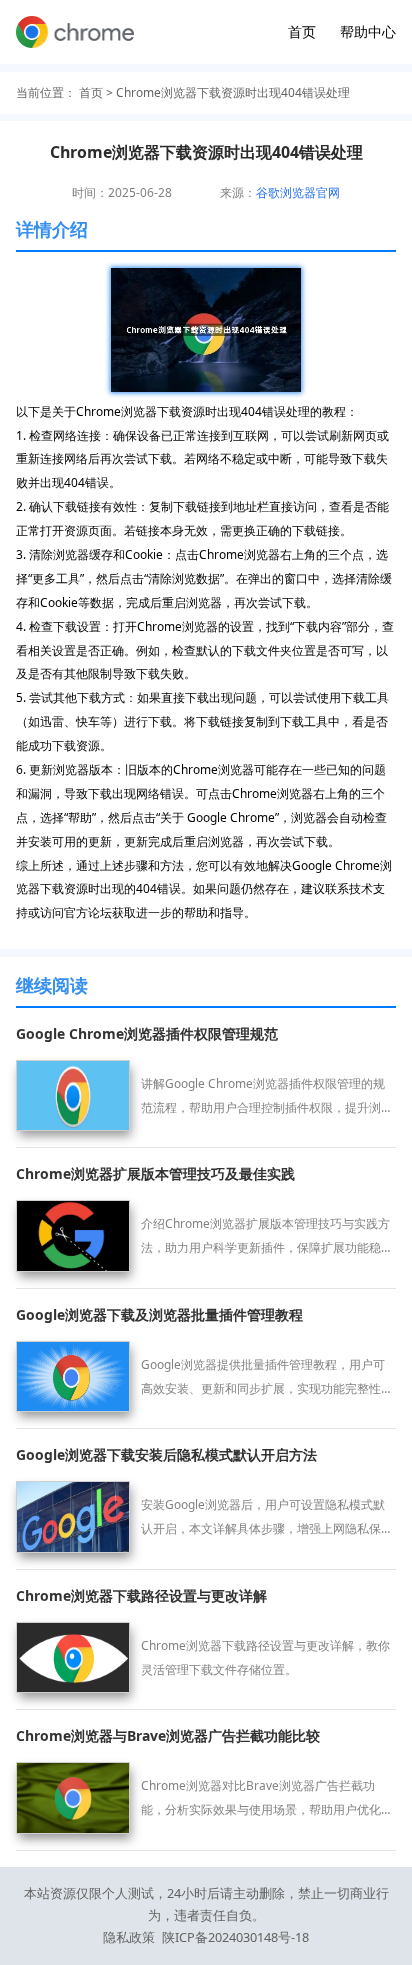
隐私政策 (129, 1937)
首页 (302, 31)
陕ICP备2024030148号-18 (235, 1937)
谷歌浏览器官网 (298, 192)
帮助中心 (368, 31)
